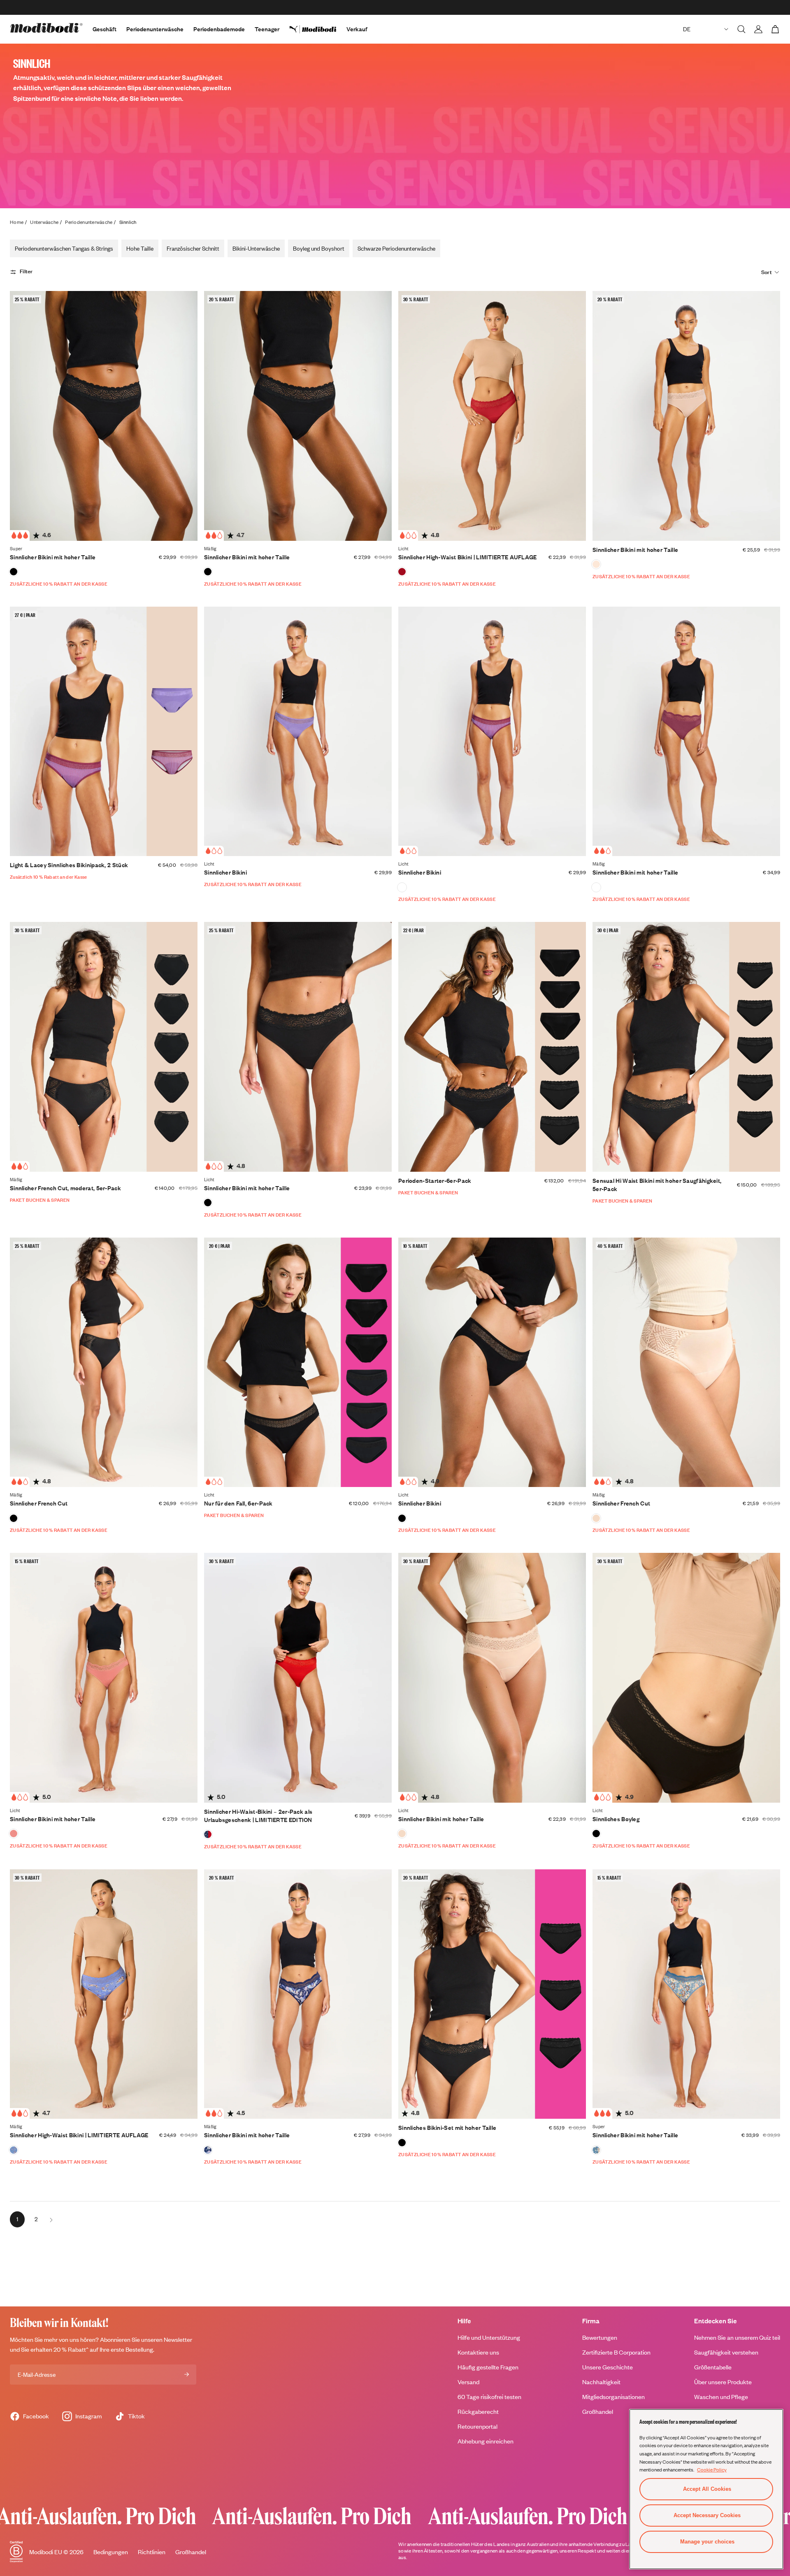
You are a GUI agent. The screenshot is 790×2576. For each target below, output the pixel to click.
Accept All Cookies (707, 2489)
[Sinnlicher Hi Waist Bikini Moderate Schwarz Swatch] (208, 572)
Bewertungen (600, 2337)
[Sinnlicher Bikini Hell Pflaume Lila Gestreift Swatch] (402, 887)
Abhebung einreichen (486, 2441)
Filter (26, 272)
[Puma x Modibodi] (318, 29)
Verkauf (357, 29)
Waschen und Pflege (721, 2397)
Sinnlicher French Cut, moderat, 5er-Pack (65, 1188)
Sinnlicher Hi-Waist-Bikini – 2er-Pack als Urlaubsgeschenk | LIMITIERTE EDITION (258, 1816)
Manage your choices (707, 2542)
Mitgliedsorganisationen (613, 2397)
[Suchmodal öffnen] (741, 29)
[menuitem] (318, 29)
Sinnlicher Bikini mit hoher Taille (53, 557)
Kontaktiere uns (478, 2352)
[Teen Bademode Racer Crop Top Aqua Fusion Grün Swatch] (596, 564)
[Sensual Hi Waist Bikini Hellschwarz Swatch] (208, 1203)
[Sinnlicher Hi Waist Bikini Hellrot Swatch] (402, 572)
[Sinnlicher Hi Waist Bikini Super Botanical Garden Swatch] (596, 2150)
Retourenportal (477, 2426)
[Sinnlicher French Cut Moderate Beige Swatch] (596, 1518)
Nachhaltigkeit (601, 2382)
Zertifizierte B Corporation (616, 2352)
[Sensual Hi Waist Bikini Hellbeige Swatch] (402, 1834)
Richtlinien (152, 2552)
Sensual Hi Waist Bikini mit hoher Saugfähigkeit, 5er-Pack (657, 1185)
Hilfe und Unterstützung (489, 2337)
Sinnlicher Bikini (225, 872)
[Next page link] (51, 2219)
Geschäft (105, 29)
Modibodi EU (46, 2552)
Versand (468, 2382)
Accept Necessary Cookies (707, 2515)
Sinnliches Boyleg (616, 1819)
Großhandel (598, 2412)
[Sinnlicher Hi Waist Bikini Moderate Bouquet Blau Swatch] (14, 2150)
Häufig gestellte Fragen (488, 2367)
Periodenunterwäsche (155, 29)
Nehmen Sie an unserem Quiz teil (737, 2337)
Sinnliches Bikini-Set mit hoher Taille (447, 2128)
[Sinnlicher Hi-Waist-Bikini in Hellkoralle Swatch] (14, 1834)
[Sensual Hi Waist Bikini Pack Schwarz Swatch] (402, 2143)
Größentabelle (713, 2367)
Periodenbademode (219, 29)
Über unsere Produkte (723, 2382)
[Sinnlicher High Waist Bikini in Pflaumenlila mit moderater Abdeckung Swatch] (596, 887)
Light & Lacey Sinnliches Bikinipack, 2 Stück (69, 865)
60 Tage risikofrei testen (489, 2397)
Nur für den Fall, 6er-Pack (238, 1503)
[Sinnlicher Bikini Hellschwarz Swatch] (402, 1518)
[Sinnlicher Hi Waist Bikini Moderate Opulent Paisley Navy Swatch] (208, 2150)
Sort (767, 272)
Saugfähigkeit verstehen (726, 2352)
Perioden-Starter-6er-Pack (435, 1181)
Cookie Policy (712, 2469)
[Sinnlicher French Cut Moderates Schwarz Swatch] (14, 1518)
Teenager (267, 29)
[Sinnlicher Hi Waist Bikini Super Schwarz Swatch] (14, 572)
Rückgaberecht (478, 2412)
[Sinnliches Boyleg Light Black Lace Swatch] (596, 1834)
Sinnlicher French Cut (39, 1503)
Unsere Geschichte (608, 2367)
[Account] (758, 29)
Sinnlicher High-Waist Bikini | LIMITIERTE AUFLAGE (468, 557)
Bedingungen (111, 2552)
